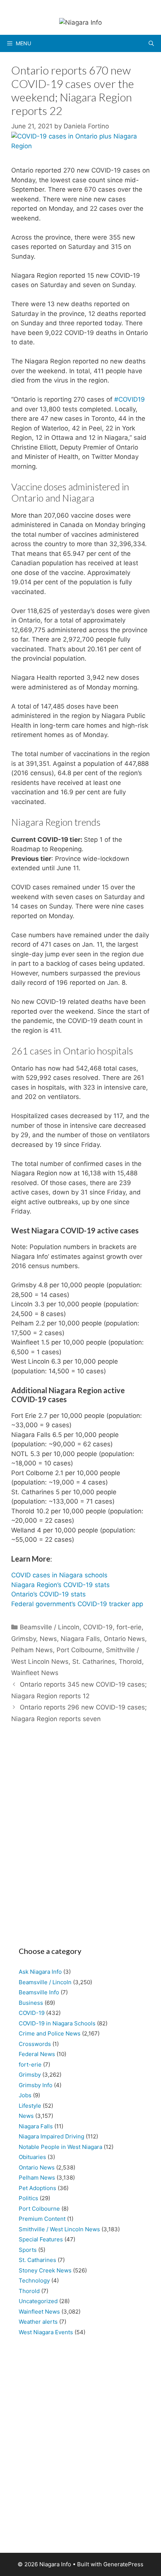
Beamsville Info (39, 1992)
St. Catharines (94, 1662)
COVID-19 (98, 1627)
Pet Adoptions (37, 2188)
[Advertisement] (80, 1839)
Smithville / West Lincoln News (59, 2229)
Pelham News (32, 1650)
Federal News (37, 2054)
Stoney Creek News (45, 2270)
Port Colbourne (79, 1650)
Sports (28, 2250)
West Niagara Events (46, 2332)
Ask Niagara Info (40, 1972)
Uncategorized (38, 2301)
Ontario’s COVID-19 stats (48, 1594)
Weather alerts (38, 2322)
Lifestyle (30, 2106)
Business (31, 2003)
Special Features (41, 2239)
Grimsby (24, 1639)
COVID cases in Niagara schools (59, 1575)
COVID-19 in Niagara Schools (57, 2023)
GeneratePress (123, 2564)
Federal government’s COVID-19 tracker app (77, 1604)
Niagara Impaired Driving (51, 2136)
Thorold (130, 1662)
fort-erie (129, 1627)
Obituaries (32, 2157)
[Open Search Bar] (151, 43)
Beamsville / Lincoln (50, 1627)
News (48, 1639)
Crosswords (35, 2044)
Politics (28, 2198)
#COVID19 (130, 399)
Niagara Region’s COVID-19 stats (60, 1585)
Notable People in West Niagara (60, 2147)
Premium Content (42, 2219)
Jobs (25, 2095)
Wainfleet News (35, 1673)
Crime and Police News (50, 2033)
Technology (34, 2280)
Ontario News (124, 1639)
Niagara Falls (80, 1639)
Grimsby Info (36, 2085)
